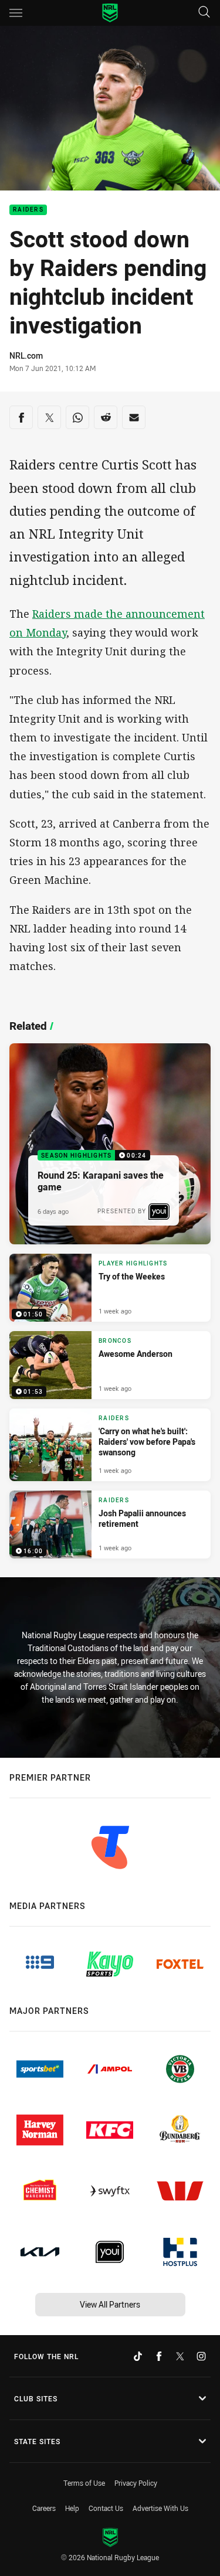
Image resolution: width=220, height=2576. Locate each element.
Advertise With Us (160, 2508)
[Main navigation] (16, 13)
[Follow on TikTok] (138, 2356)
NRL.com (26, 355)
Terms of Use (84, 2483)
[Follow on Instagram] (201, 2356)
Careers (44, 2508)
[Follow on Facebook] (159, 2356)
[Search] (204, 13)
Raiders (28, 210)
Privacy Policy (136, 2483)
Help (72, 2508)
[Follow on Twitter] (180, 2356)
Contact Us (106, 2508)
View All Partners (110, 2304)
